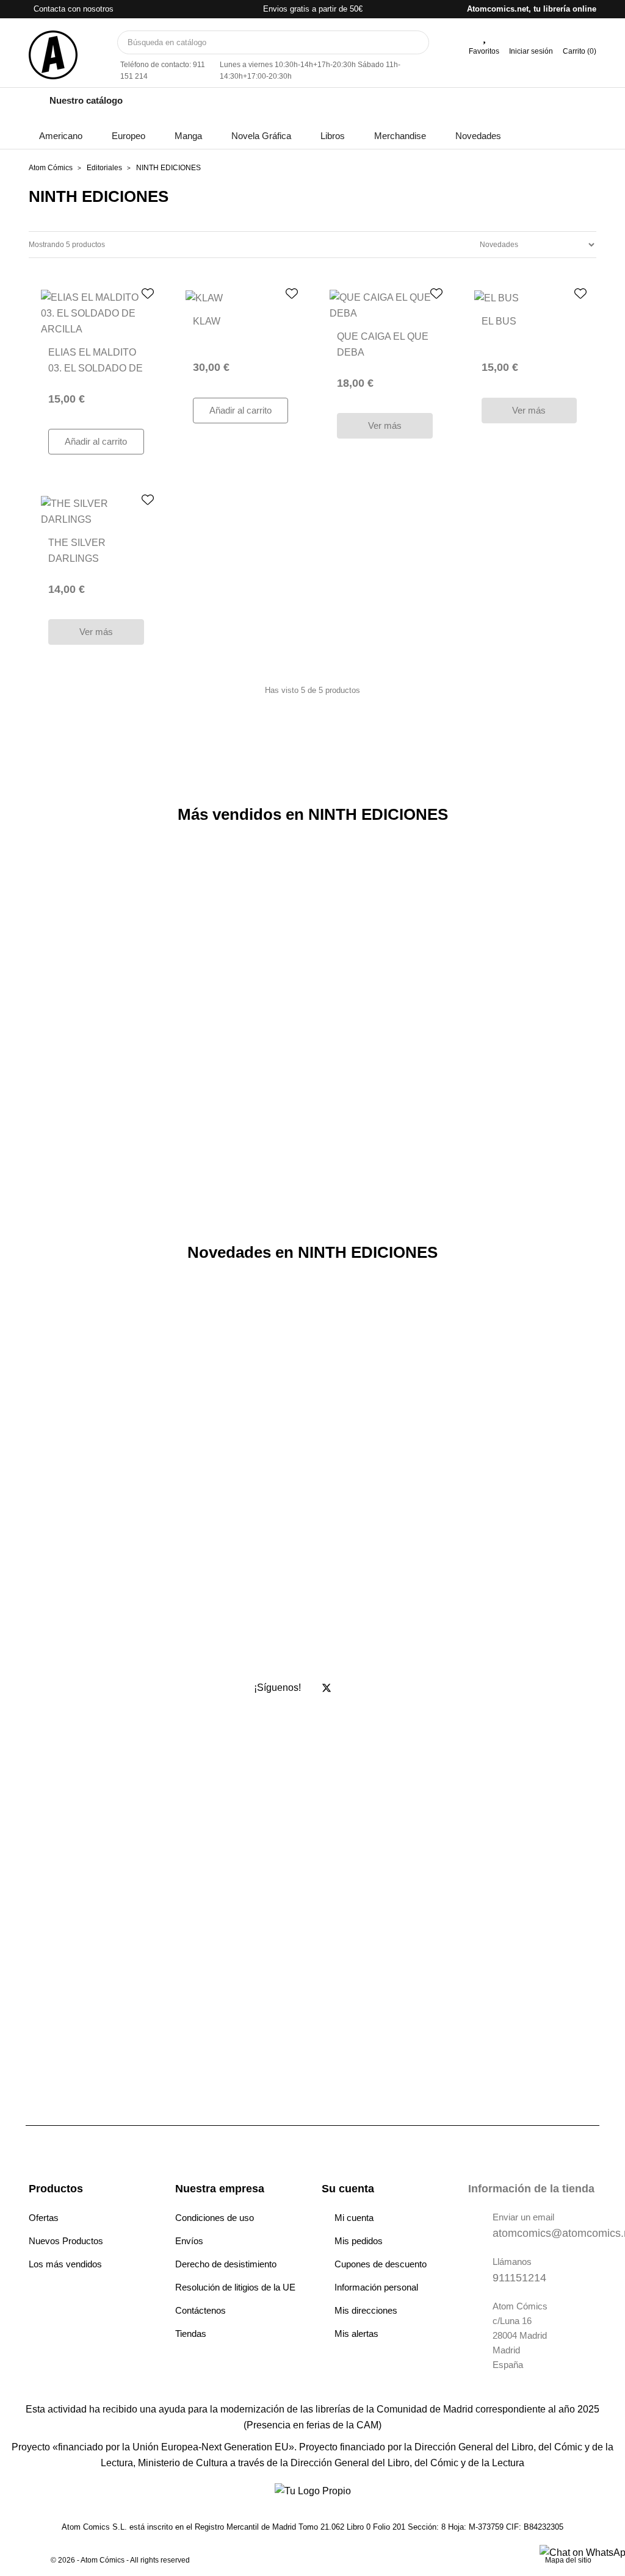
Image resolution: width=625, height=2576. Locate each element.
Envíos (189, 2241)
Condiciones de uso (215, 2218)
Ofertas (44, 2218)
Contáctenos (201, 2310)
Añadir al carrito (96, 441)
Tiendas (191, 2334)
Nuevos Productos (66, 2241)
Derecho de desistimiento (226, 2264)
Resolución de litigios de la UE (235, 2287)
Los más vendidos (65, 2264)
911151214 (519, 2278)
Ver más (385, 425)
